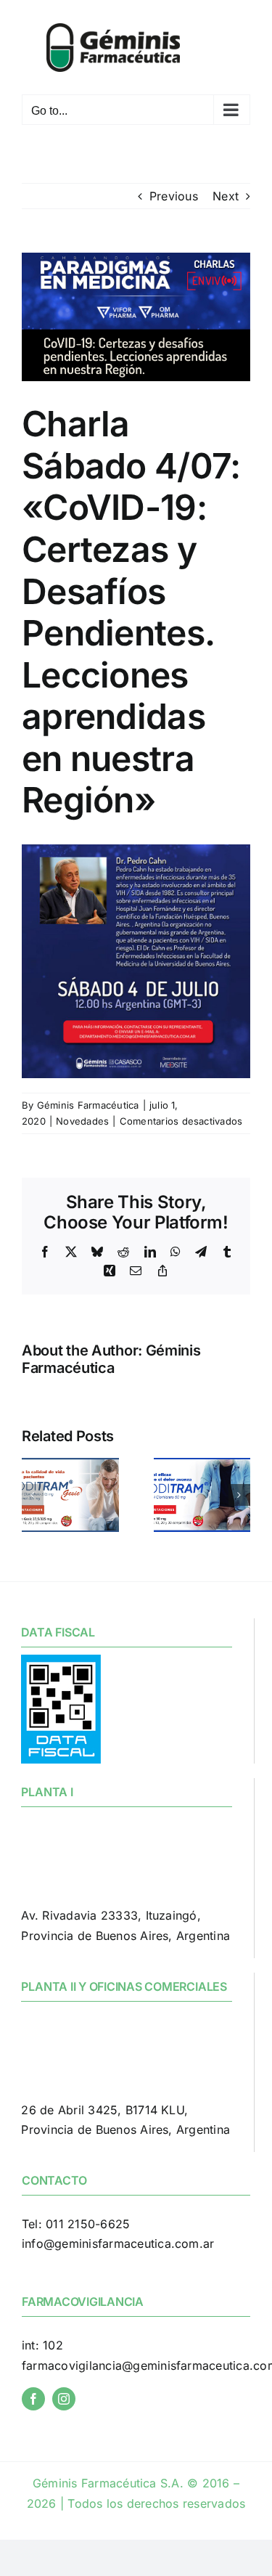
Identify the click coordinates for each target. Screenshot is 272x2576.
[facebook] (33, 2399)
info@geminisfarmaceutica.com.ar (118, 2243)
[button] (33, 1495)
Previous (174, 196)
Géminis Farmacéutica (88, 1105)
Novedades (82, 1121)
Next (226, 196)
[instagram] (64, 2399)
